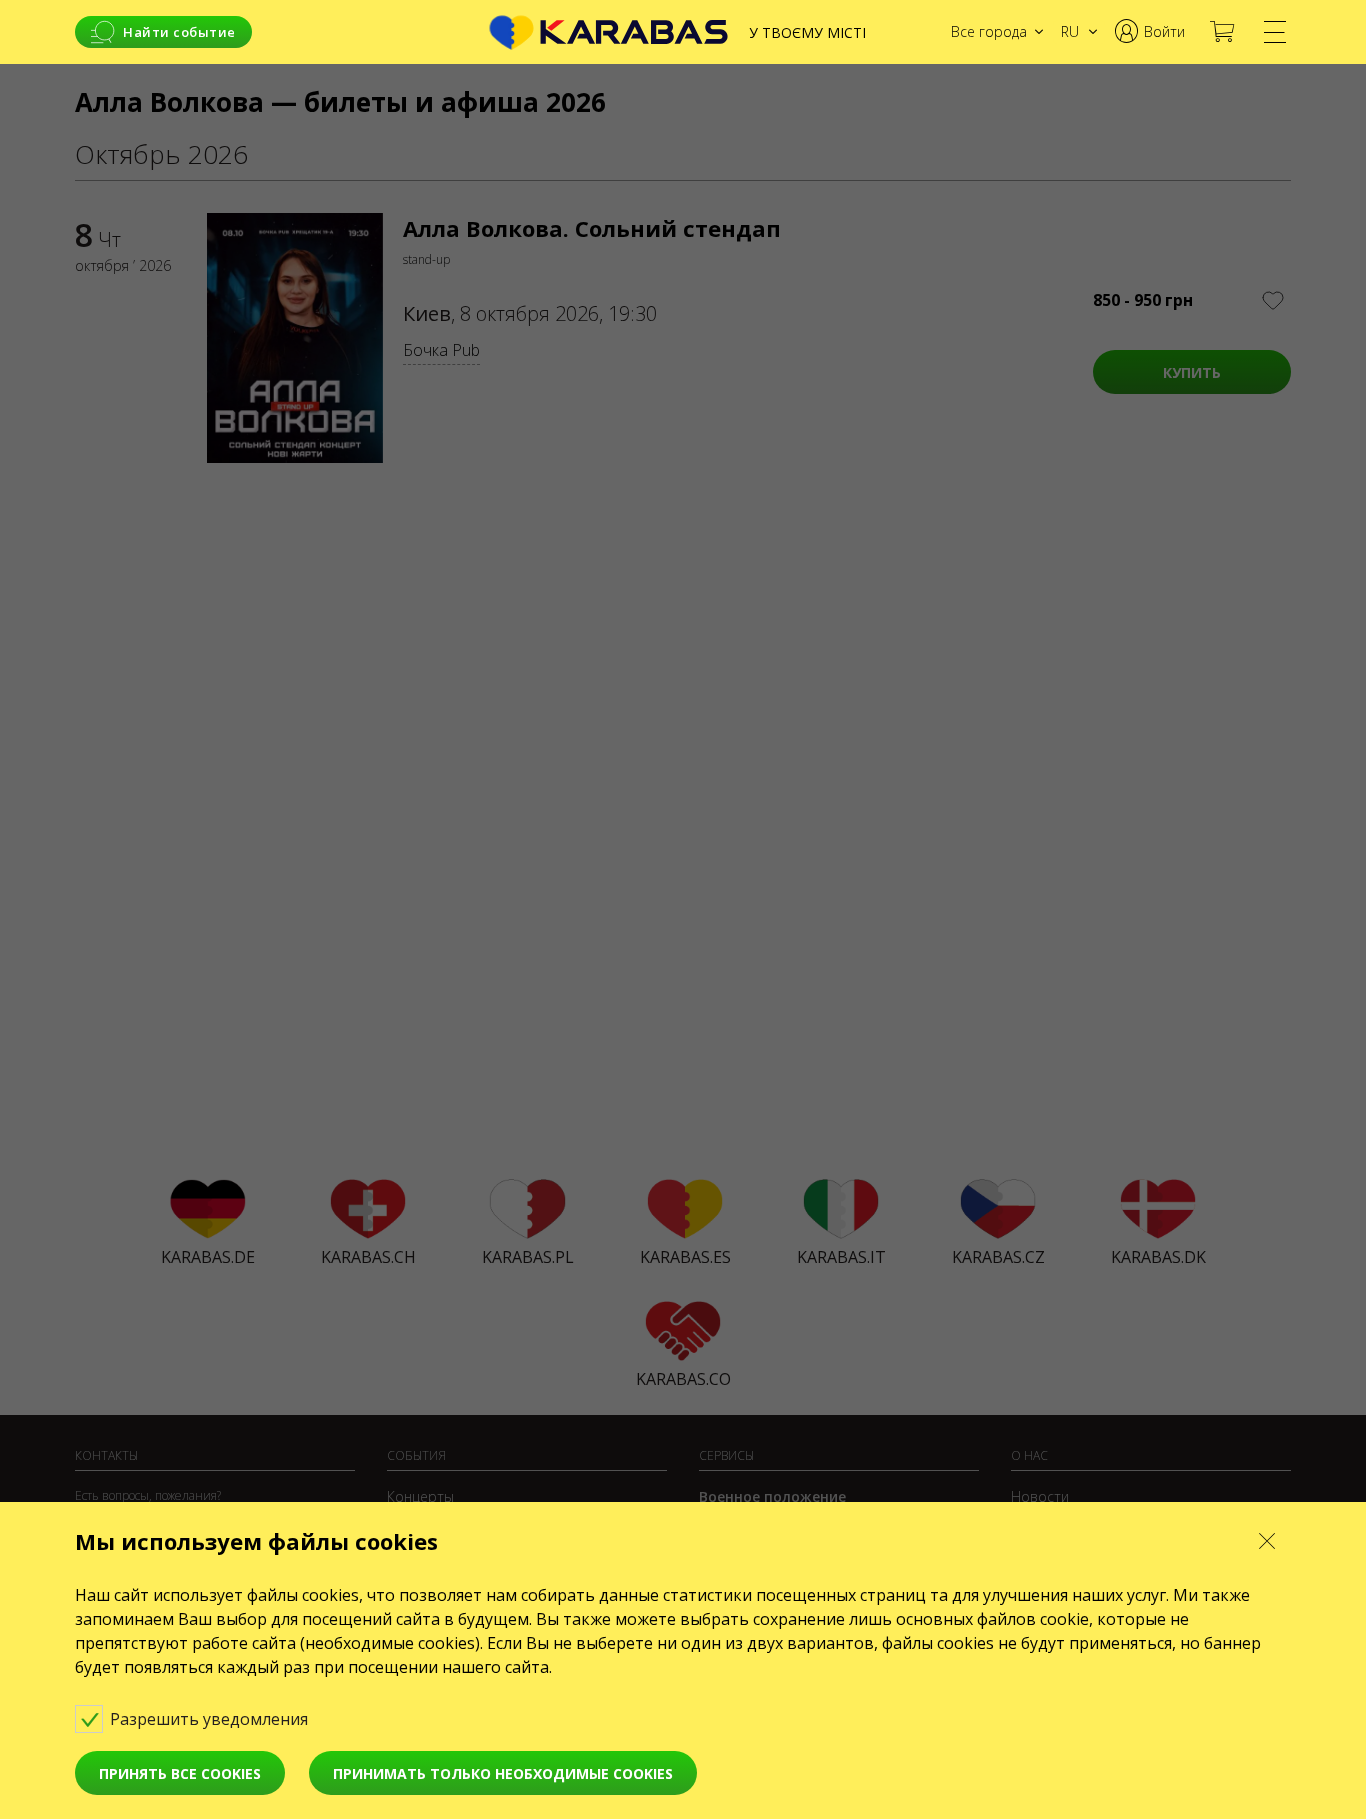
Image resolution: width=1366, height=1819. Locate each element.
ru (1070, 31)
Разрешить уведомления (211, 1719)
